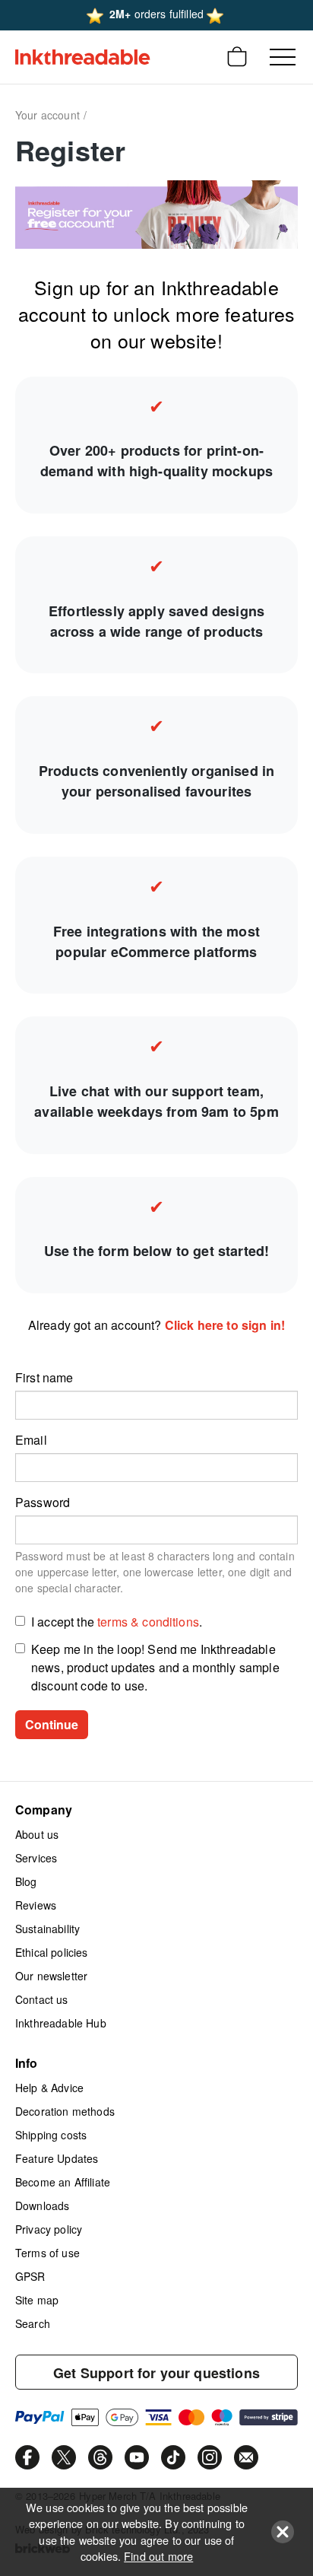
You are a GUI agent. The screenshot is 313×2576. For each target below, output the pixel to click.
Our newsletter (51, 1976)
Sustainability (47, 1929)
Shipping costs (51, 2135)
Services (36, 1858)
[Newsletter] (246, 2457)
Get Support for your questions (156, 2373)
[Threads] (100, 2457)
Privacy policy (49, 2229)
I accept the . (117, 1622)
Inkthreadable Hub (61, 2023)
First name (44, 1377)
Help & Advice (49, 2088)
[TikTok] (173, 2457)
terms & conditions (148, 1622)
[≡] (283, 57)
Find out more (158, 2556)
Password (43, 1502)
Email (31, 1440)
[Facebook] (27, 2457)
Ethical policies (52, 1952)
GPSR (30, 2276)
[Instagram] (210, 2457)
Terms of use (47, 2253)
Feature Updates (57, 2158)
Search (33, 2323)
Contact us (42, 1999)
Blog (26, 1881)
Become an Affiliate (63, 2182)
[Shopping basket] (237, 57)
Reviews (36, 1905)
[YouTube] (137, 2457)
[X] (64, 2457)
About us (37, 1834)
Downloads (42, 2206)
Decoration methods (65, 2111)
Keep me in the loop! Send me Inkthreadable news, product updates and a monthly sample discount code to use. (155, 1667)
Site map (37, 2300)
